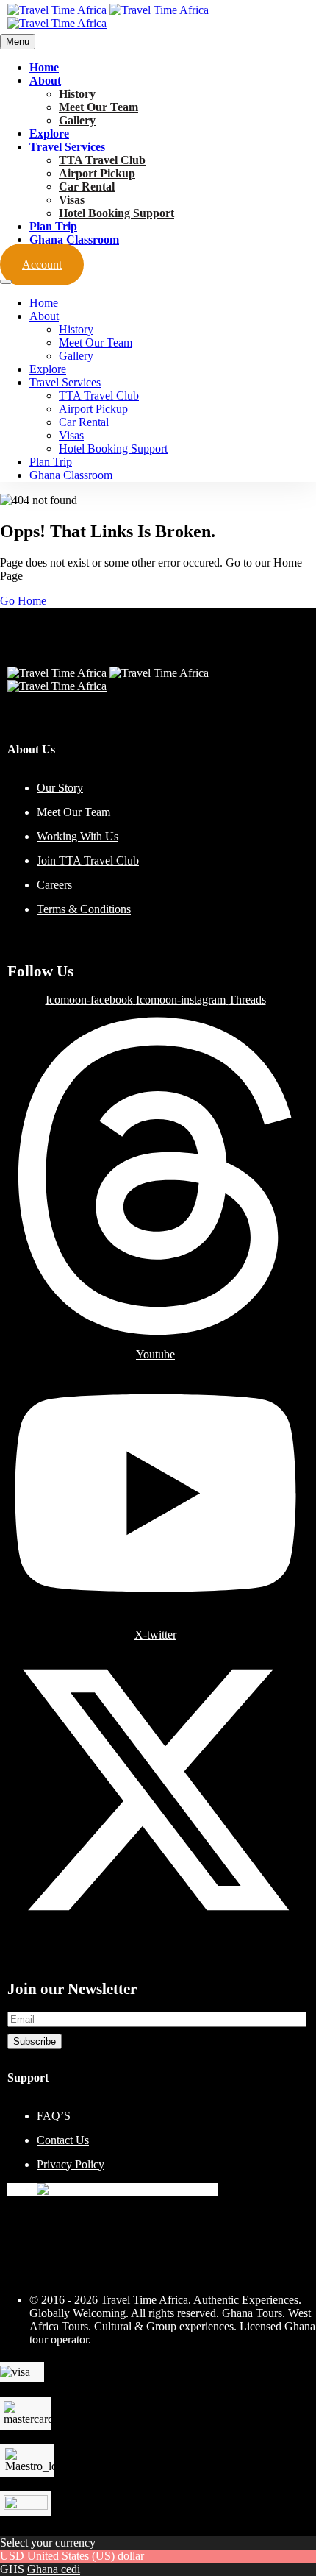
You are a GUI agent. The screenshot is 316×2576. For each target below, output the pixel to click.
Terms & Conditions (84, 909)
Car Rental (87, 187)
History (77, 94)
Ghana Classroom (74, 239)
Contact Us (63, 2140)
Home (44, 67)
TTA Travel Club (102, 160)
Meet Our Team (98, 107)
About (45, 81)
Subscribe (35, 2041)
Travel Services (67, 147)
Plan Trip (53, 226)
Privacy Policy (71, 2164)
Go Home (23, 601)
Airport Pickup (97, 173)
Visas (72, 200)
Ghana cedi (54, 2569)
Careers (54, 885)
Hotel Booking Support (116, 213)
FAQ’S (54, 2116)
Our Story (60, 788)
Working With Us (78, 836)
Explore (49, 134)
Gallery (77, 120)
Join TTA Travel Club (88, 861)
